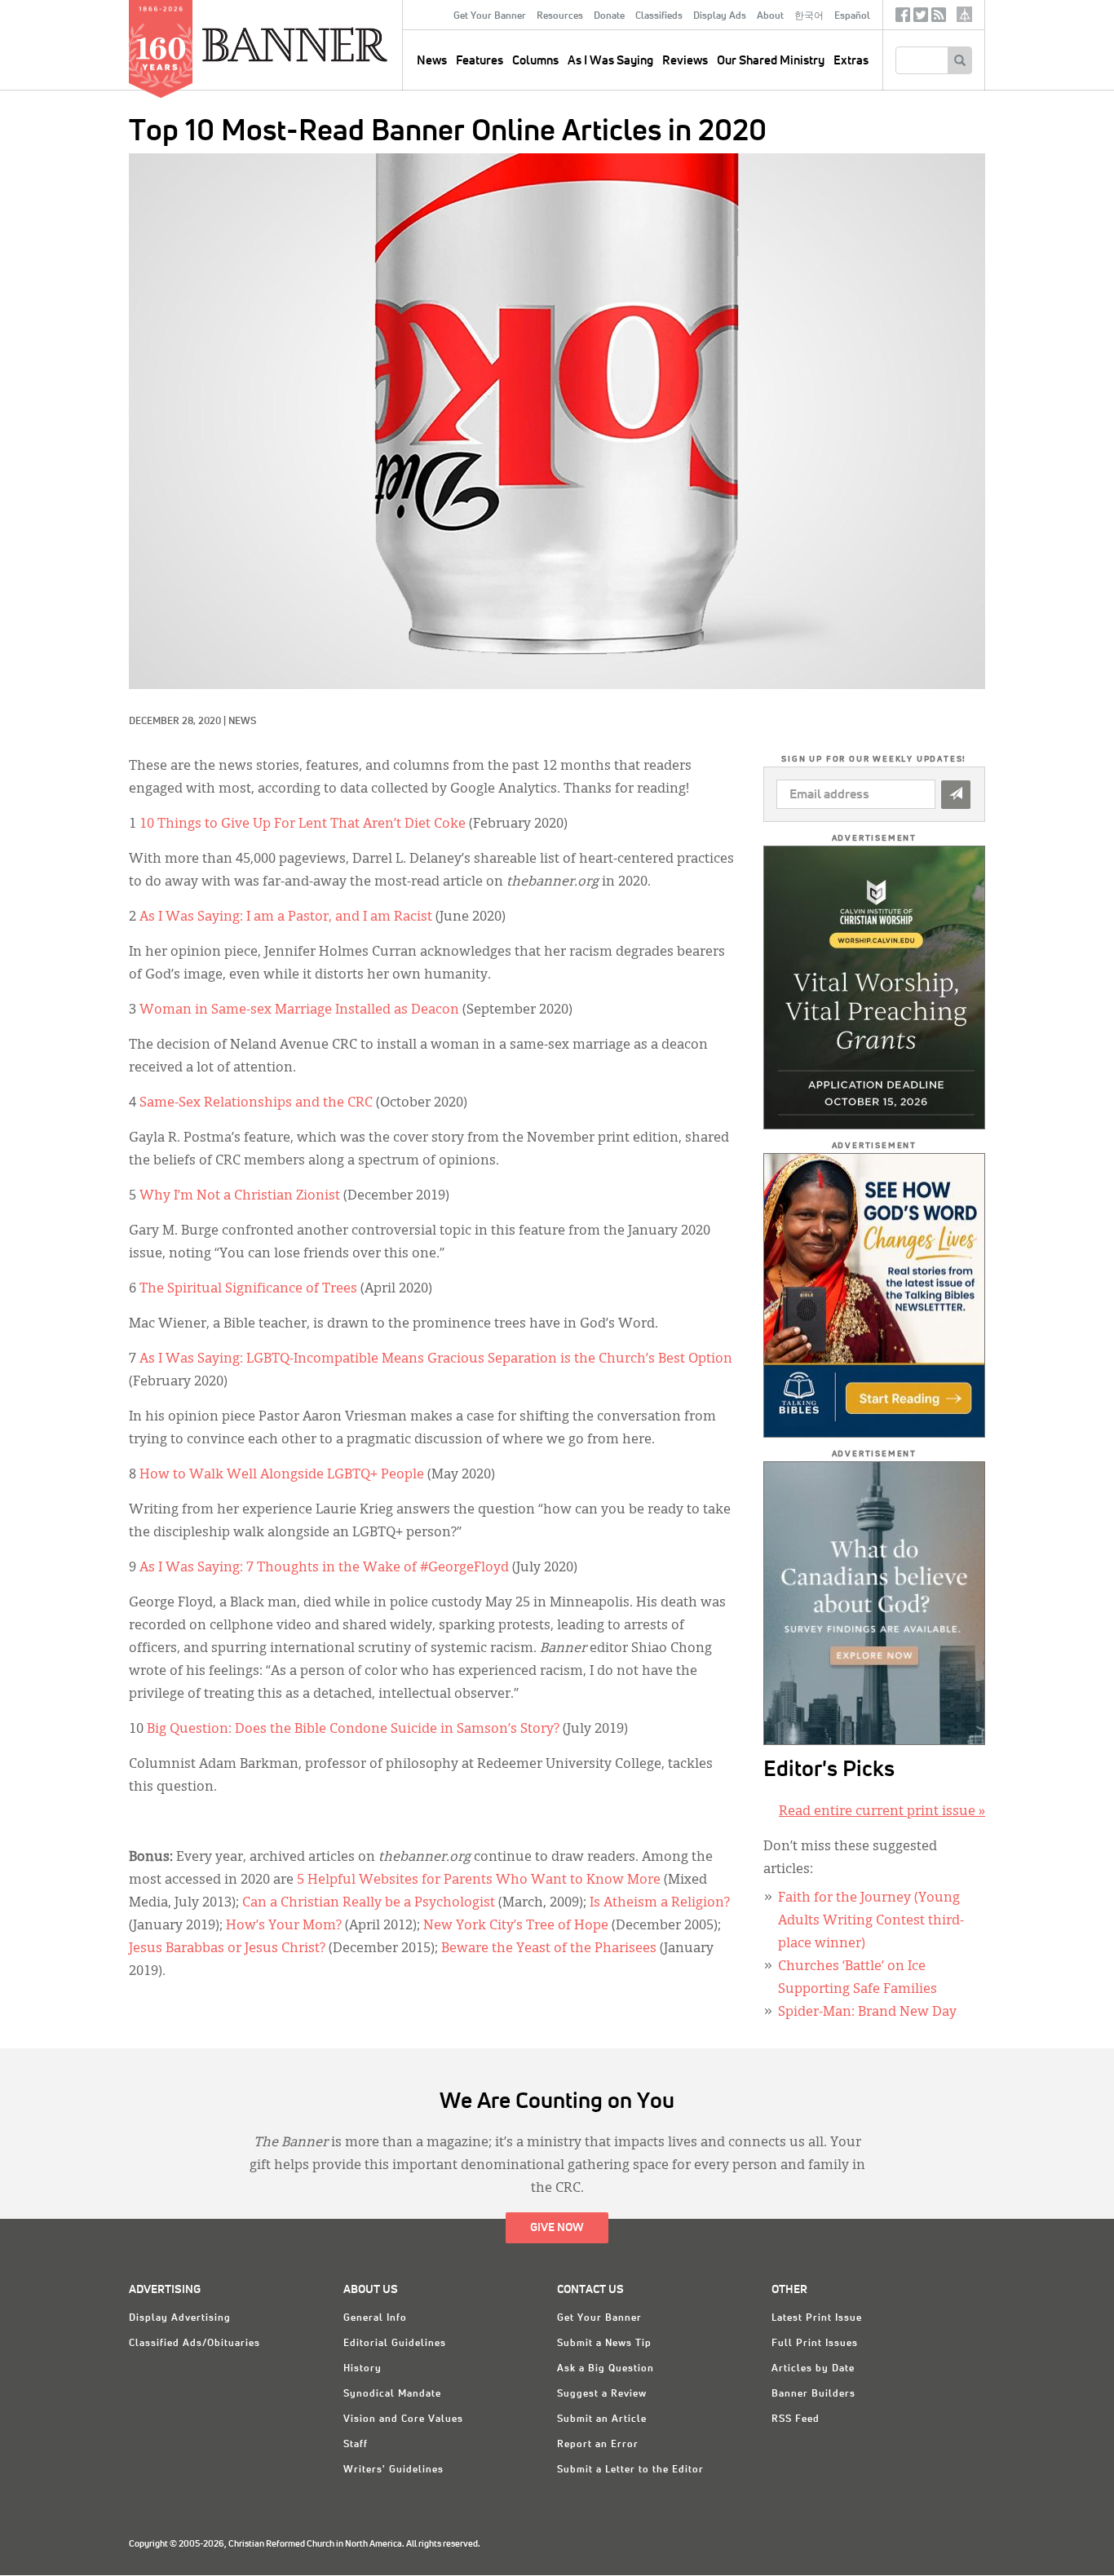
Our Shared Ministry (771, 61)
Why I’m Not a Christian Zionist (240, 1196)
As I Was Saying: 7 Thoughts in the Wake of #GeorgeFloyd (324, 1568)
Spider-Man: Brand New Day (867, 2013)
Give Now (557, 2228)
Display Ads (720, 16)
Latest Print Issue (817, 2318)
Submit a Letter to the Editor (630, 2470)
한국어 (809, 16)
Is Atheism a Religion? (660, 1903)
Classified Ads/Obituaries (195, 2344)
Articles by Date (813, 2369)
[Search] (959, 60)
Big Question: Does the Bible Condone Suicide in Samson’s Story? (353, 1730)
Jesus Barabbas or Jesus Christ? (227, 1949)
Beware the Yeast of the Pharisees (549, 1949)
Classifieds (659, 16)
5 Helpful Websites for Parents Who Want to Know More (479, 1880)
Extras (851, 61)
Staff (356, 2445)
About (770, 16)
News (242, 722)
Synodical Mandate (392, 2394)
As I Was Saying (610, 61)
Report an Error (598, 2445)
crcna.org (964, 14)
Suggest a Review (602, 2394)
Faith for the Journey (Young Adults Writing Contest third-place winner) (871, 1921)
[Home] (332, 44)
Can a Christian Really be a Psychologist (369, 1903)
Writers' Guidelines (393, 2470)
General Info (375, 2318)
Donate (609, 16)
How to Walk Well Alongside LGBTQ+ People (282, 1475)
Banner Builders (813, 2394)
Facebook (903, 18)
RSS (939, 18)
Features (480, 61)
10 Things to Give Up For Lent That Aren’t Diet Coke (303, 824)
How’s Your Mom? (284, 1926)
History (362, 2369)
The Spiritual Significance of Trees (248, 1289)
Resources (560, 16)
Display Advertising (180, 2318)
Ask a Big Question (606, 2369)
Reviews (685, 61)
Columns (535, 61)
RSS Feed (796, 2419)
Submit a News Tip (604, 2344)
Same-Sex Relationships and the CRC (256, 1103)
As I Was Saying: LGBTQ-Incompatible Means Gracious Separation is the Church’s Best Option (436, 1359)
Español (852, 16)
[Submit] (956, 795)
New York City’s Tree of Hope (516, 1926)
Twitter (921, 18)
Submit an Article (602, 2419)
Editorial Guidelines (395, 2344)
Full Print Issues (815, 2344)
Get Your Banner (490, 16)
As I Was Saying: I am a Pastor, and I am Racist (286, 917)
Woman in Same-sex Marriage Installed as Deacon (299, 1010)
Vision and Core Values (403, 2419)
